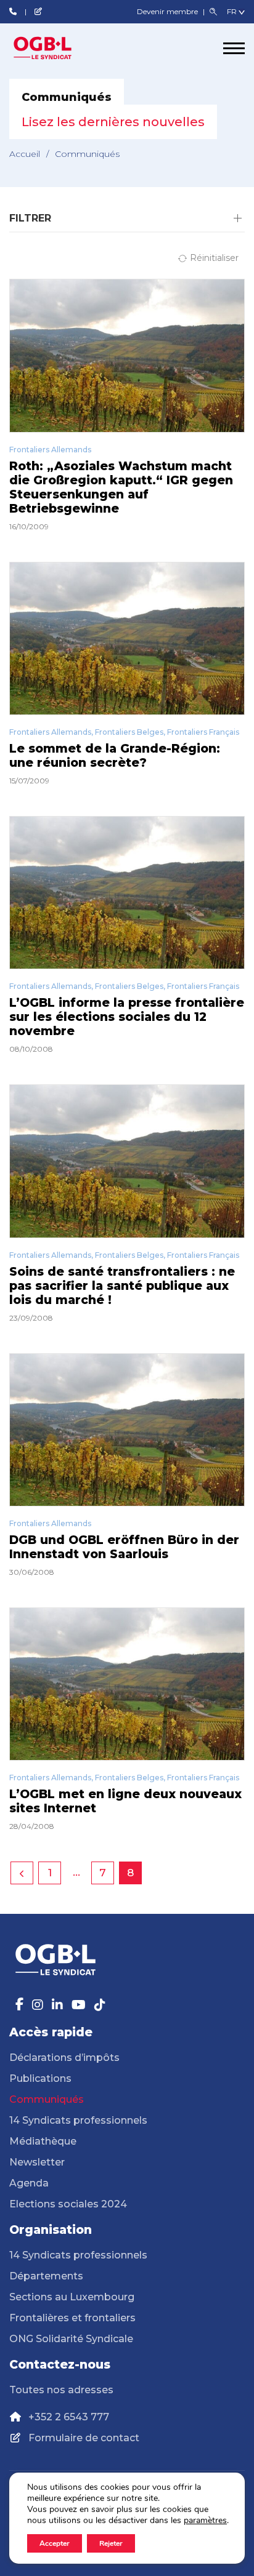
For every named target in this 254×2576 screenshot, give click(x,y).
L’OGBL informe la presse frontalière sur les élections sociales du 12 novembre (127, 1017)
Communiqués (47, 2099)
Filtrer (30, 218)
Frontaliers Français (203, 732)
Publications (40, 2078)
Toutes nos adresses (61, 2390)
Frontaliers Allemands (50, 450)
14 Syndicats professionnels (78, 2120)
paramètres (205, 2521)
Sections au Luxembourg (72, 2297)
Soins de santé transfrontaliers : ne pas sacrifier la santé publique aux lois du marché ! (122, 1286)
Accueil (25, 154)
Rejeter (111, 2543)
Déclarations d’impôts (64, 2058)
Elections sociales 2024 (68, 2204)
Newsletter (37, 2162)
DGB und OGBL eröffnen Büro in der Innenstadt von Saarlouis (124, 1547)
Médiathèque (43, 2141)
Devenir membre (168, 11)
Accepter (55, 2543)
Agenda (29, 2183)
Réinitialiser (214, 258)
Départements (46, 2276)
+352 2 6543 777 (69, 2417)
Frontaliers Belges (129, 732)
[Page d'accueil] (55, 48)
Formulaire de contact (84, 2438)
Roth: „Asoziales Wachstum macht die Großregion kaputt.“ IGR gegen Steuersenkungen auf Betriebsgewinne (121, 487)
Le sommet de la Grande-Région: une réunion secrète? (115, 756)
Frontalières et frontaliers (72, 2318)
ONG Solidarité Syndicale (71, 2339)
